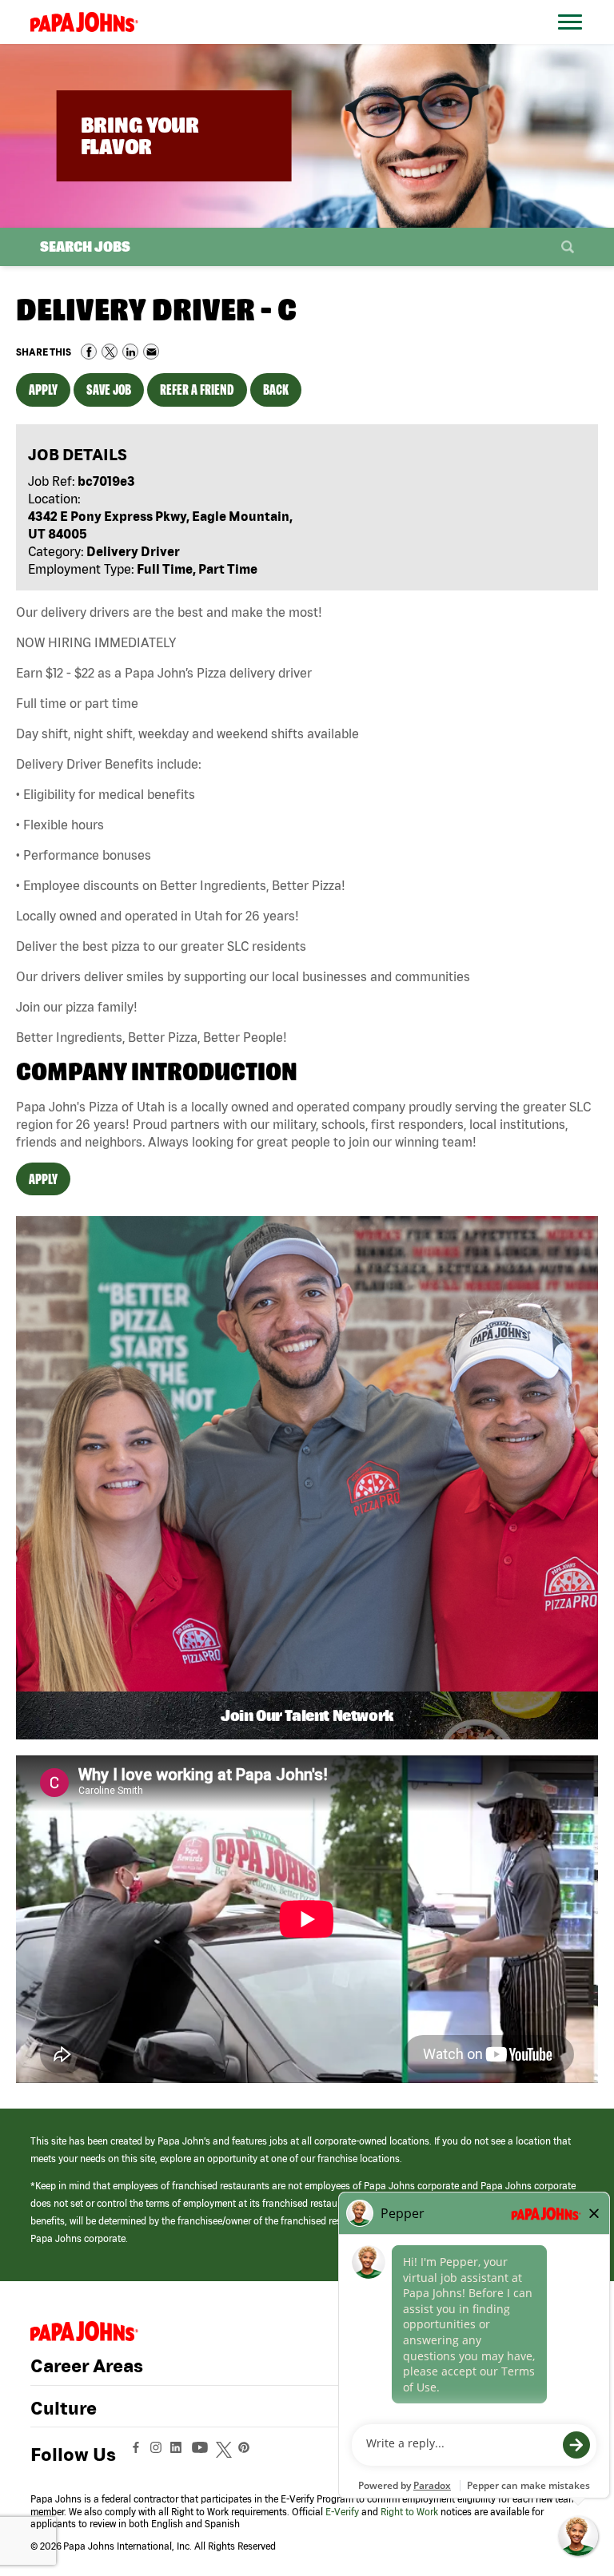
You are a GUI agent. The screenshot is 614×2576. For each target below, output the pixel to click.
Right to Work (409, 2512)
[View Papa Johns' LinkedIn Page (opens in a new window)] (180, 2455)
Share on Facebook (89, 352)
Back (276, 390)
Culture (64, 2408)
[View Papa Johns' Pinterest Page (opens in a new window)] (248, 2455)
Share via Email (151, 352)
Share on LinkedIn (130, 352)
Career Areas (87, 2366)
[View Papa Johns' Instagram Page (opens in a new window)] (158, 2455)
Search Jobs (85, 246)
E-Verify (342, 2512)
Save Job (109, 390)
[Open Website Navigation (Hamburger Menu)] (573, 41)
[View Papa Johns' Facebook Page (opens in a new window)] (138, 2455)
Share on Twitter (110, 352)
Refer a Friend (197, 390)
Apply (43, 390)
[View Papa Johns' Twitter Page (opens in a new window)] (226, 2455)
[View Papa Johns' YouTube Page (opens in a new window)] (204, 2455)
